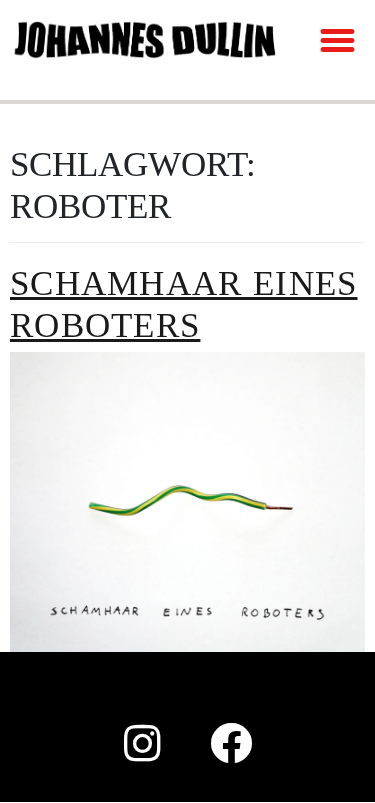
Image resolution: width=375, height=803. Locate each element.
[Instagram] (143, 743)
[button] (338, 40)
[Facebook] (232, 743)
